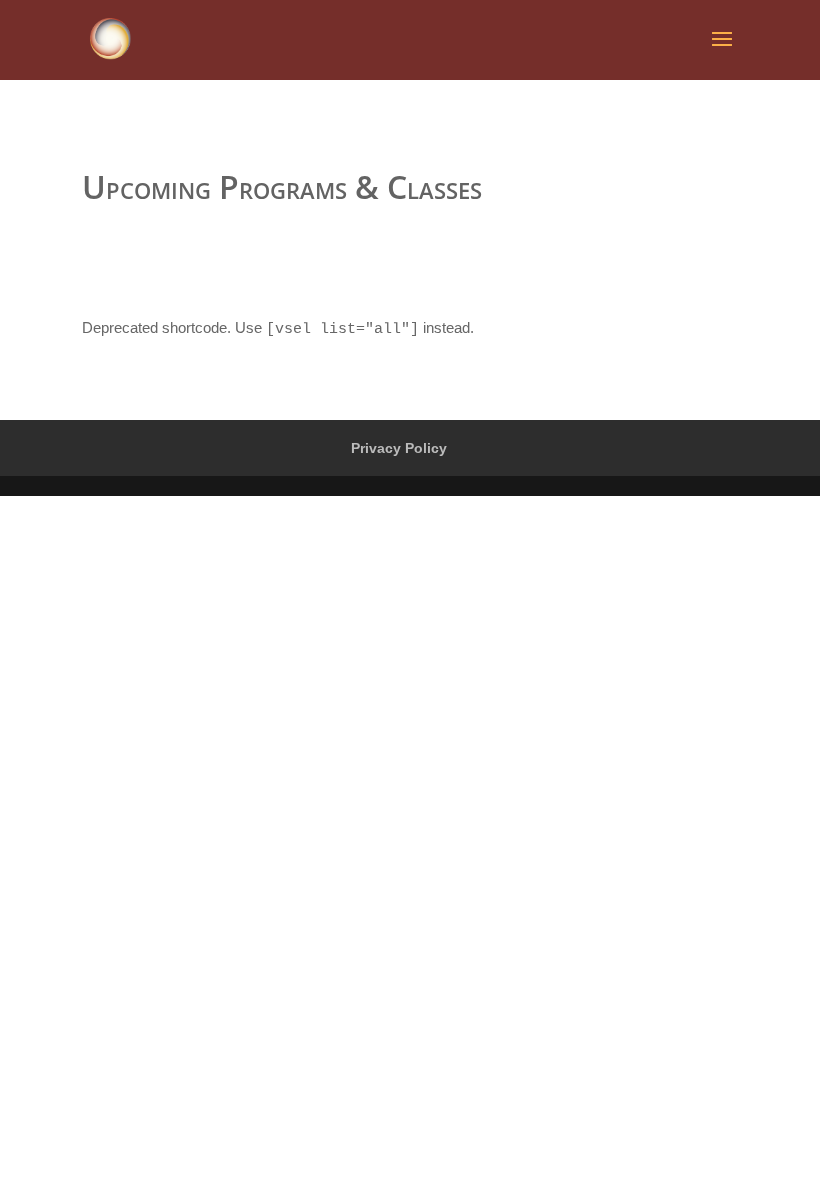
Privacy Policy (399, 448)
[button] (777, 28)
